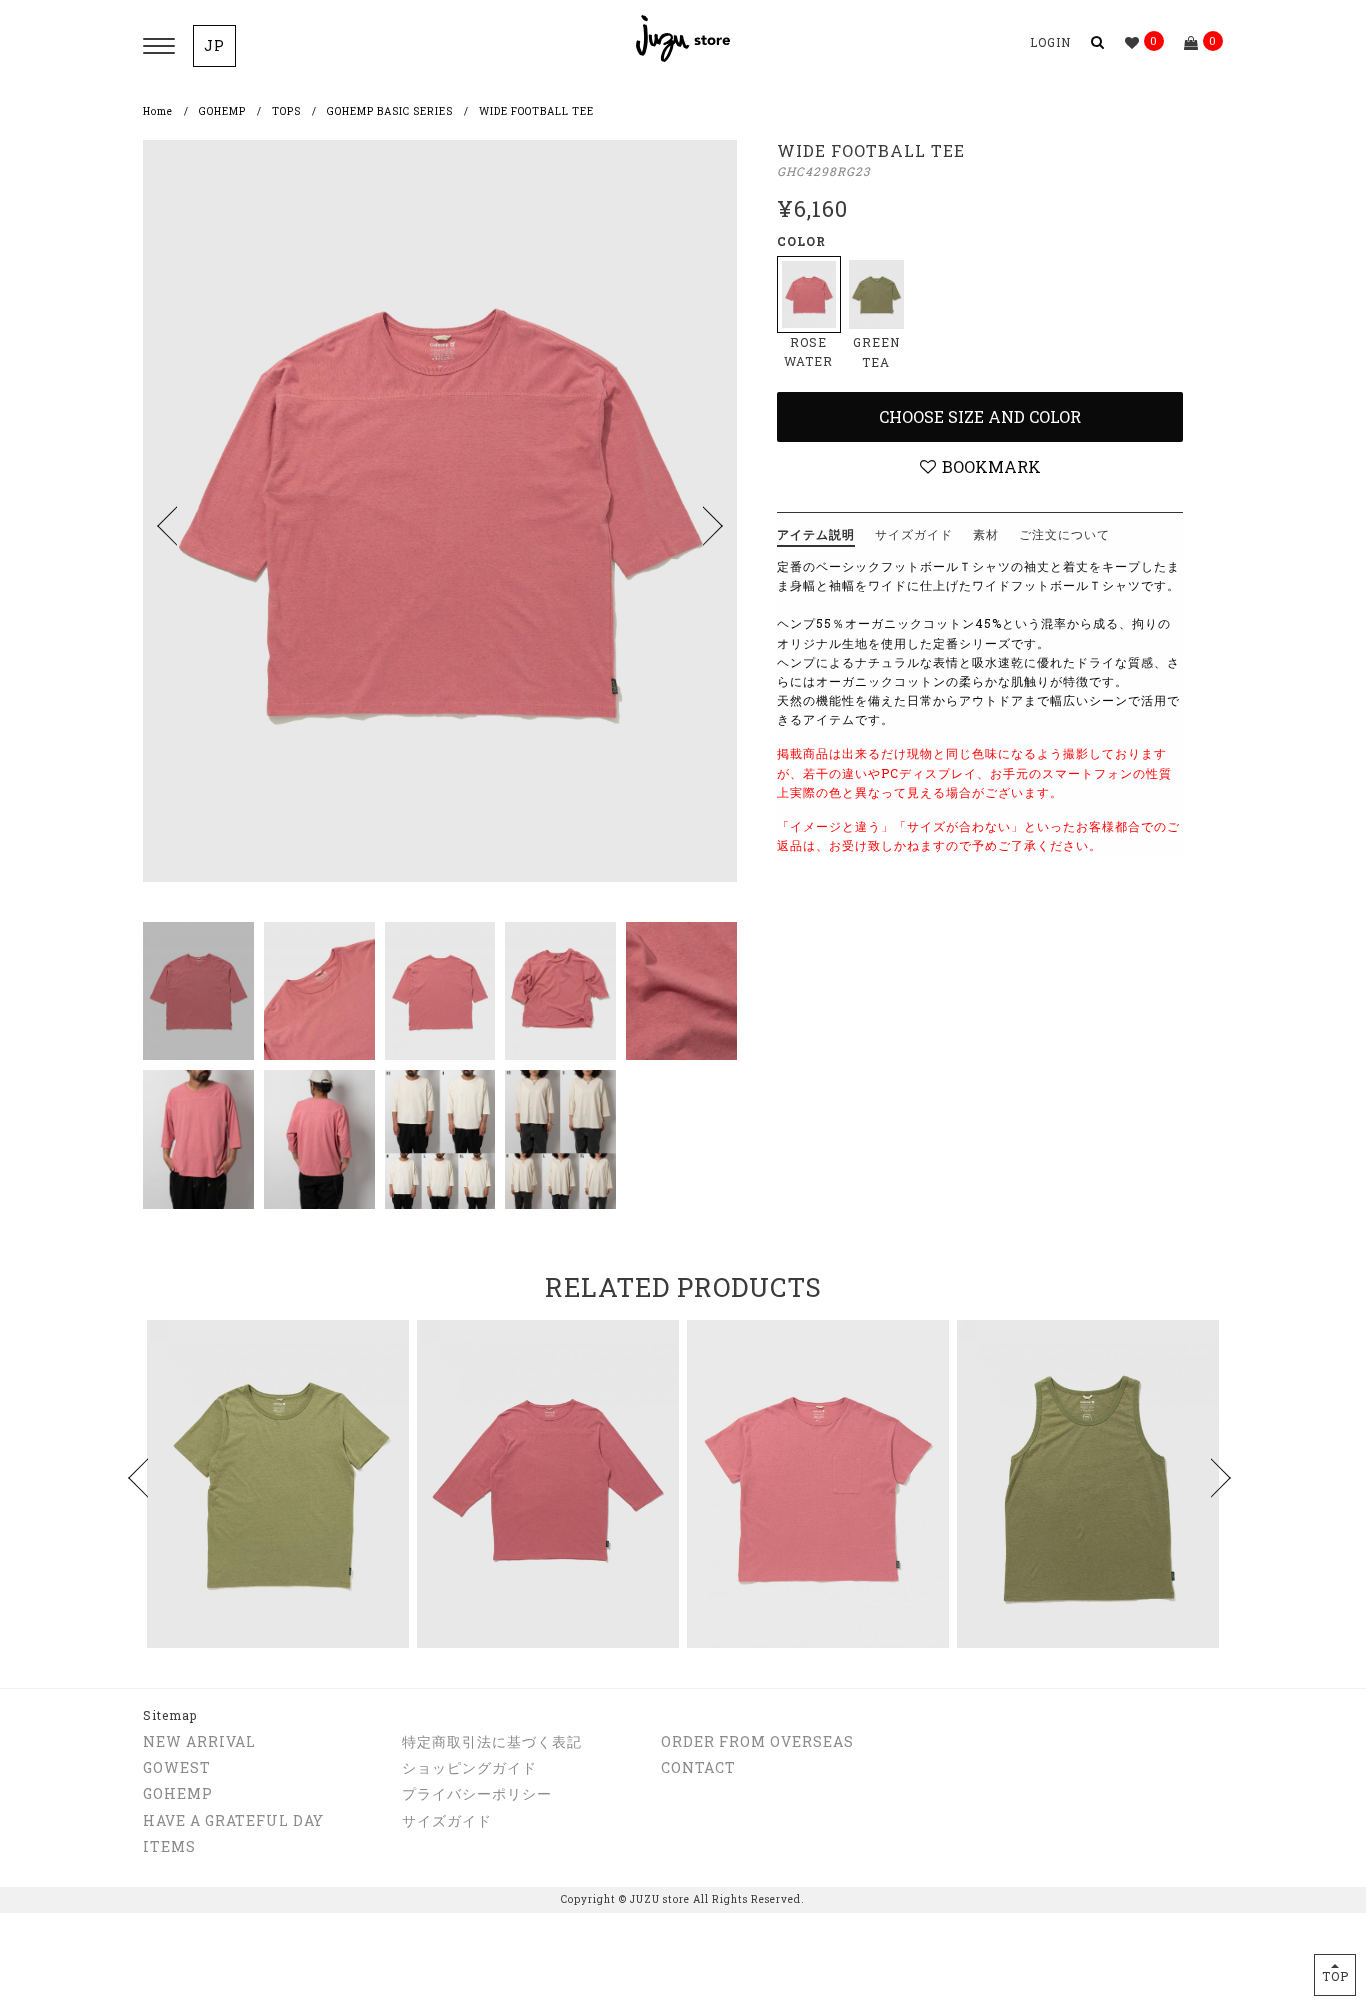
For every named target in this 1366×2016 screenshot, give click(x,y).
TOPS (286, 111)
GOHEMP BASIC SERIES (390, 111)
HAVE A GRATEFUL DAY (233, 1820)
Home (158, 111)
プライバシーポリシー (477, 1793)
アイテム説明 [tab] (816, 534)
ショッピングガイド (469, 1767)
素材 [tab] (986, 534)
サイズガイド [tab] (914, 534)
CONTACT (698, 1767)
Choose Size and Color (980, 416)
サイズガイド (447, 1820)
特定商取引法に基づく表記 (492, 1741)
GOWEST (177, 1767)
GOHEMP (222, 111)
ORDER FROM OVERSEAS (757, 1741)
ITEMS (169, 1846)
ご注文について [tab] (1064, 534)
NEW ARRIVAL (199, 1741)
